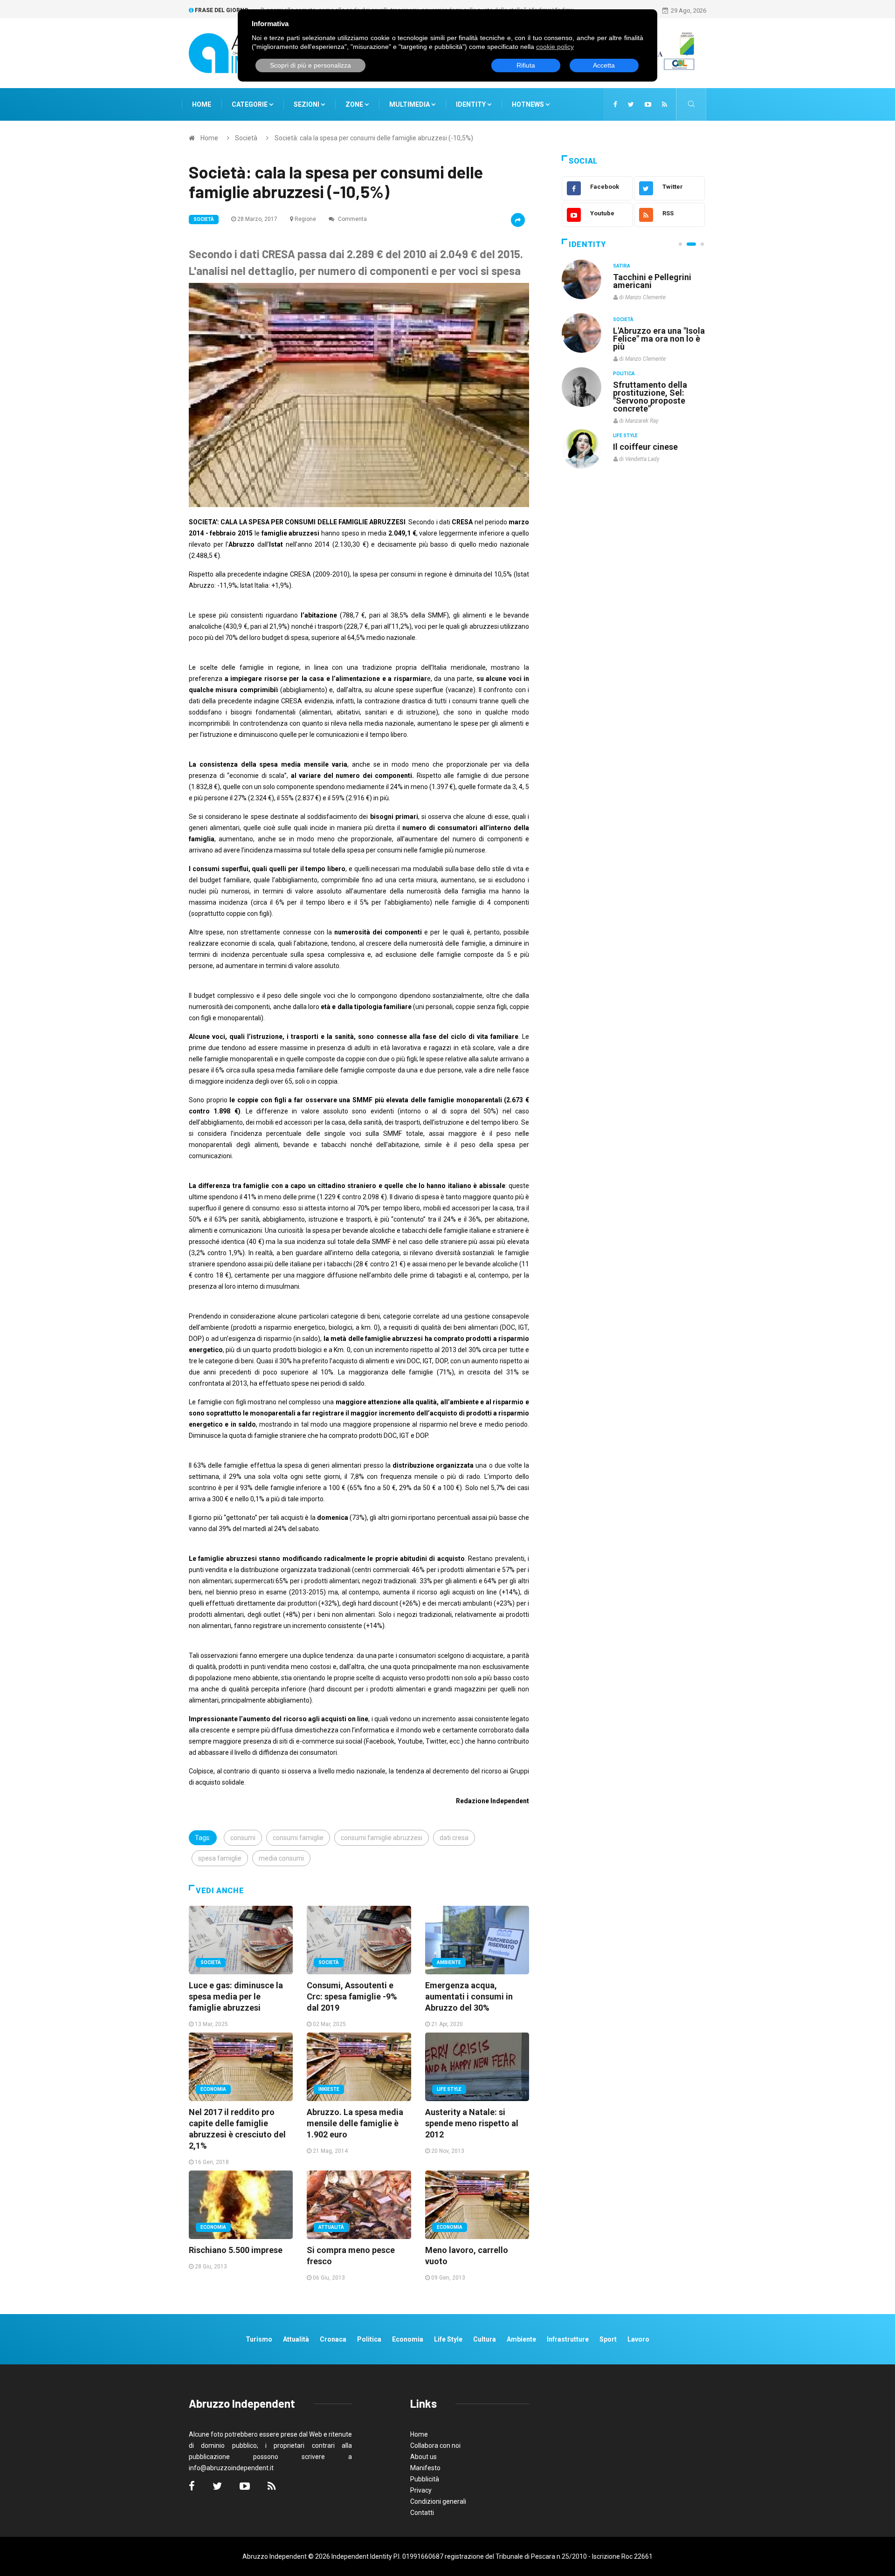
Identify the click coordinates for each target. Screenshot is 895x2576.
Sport (608, 2339)
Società (246, 138)
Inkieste (329, 2089)
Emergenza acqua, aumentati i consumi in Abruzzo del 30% (469, 1996)
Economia (213, 2089)
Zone (355, 104)
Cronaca (333, 2339)
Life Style (449, 2089)
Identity (471, 104)
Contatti (422, 2513)
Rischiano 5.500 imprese (236, 2250)
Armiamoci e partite (652, 384)
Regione (305, 219)
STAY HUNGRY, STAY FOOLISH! (654, 281)
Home (202, 104)
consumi (243, 1838)
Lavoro (638, 2339)
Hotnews (528, 104)
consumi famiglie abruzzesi (382, 1838)
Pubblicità (425, 2479)
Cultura (624, 266)
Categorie (250, 104)
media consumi (281, 1858)
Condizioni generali (438, 2501)
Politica (624, 373)
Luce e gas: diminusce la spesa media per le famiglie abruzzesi (236, 1996)
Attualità (331, 2227)
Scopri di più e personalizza (310, 65)
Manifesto (425, 2468)
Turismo (259, 2339)
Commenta (352, 219)
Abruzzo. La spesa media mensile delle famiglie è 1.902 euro (355, 2123)
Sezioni (307, 104)
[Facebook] (615, 104)
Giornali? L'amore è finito (650, 442)
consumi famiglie (298, 1838)
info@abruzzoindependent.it (231, 2468)
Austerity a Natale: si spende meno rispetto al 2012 (472, 2123)
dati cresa (454, 1838)
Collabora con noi (435, 2445)
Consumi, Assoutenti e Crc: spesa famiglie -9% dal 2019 (352, 1996)
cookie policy (555, 47)
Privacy (421, 2490)
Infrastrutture (568, 2339)
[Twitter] (631, 104)
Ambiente (449, 1962)
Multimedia (410, 104)
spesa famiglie (220, 1858)
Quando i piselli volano (657, 331)
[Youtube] (648, 104)
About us (423, 2457)
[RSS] (664, 104)
